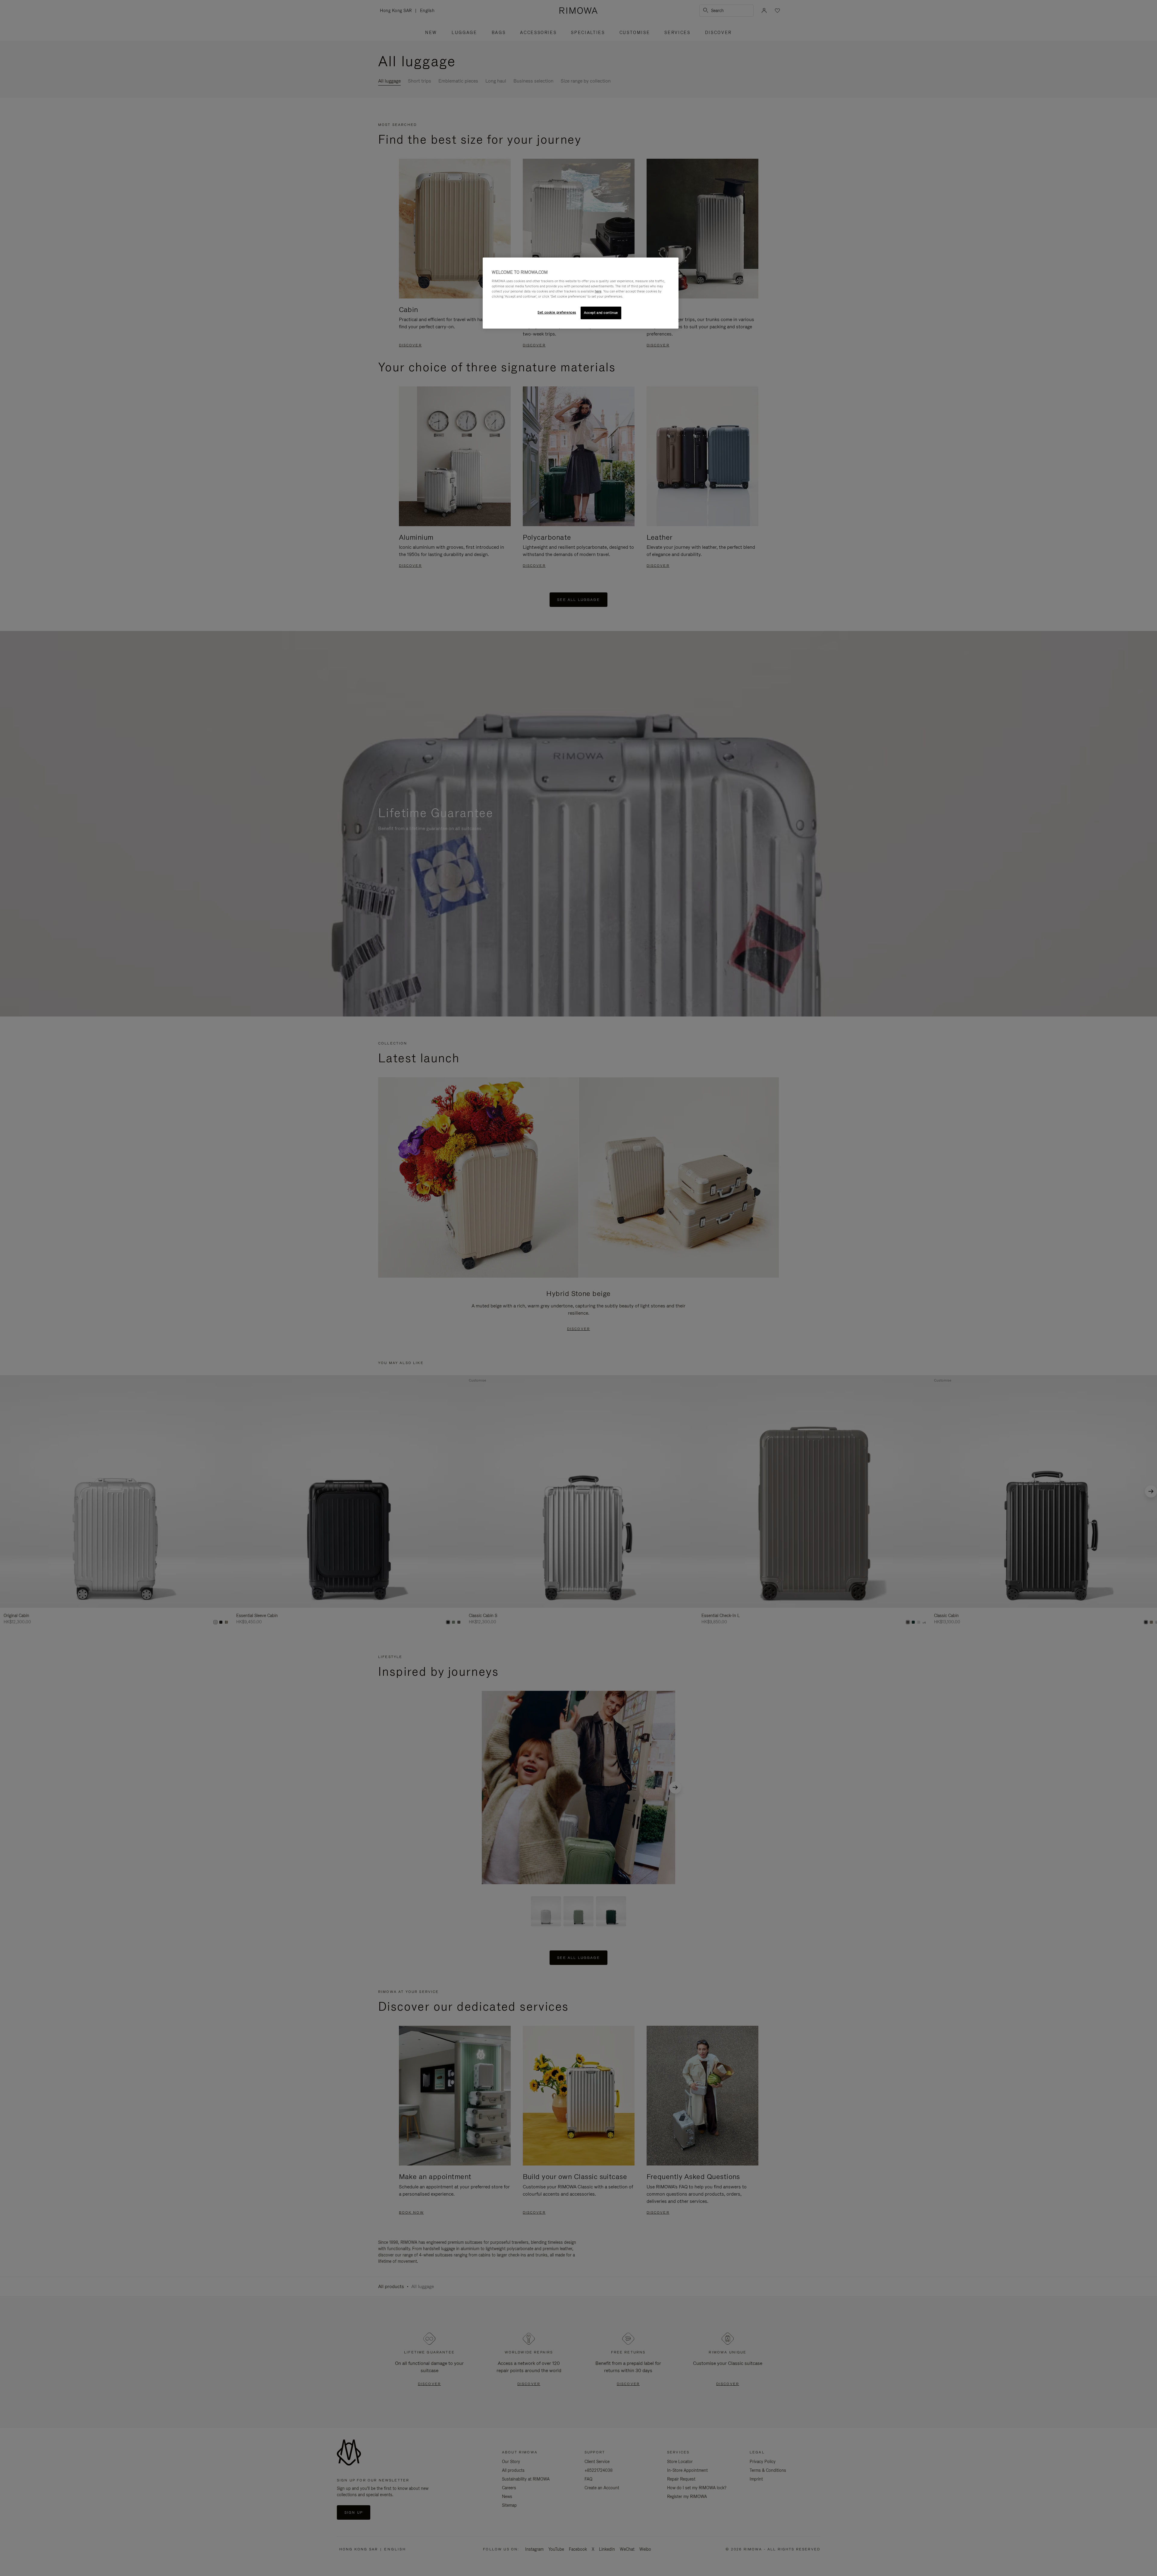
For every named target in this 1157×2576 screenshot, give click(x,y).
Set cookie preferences (557, 312)
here (598, 291)
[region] (581, 293)
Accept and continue (601, 313)
